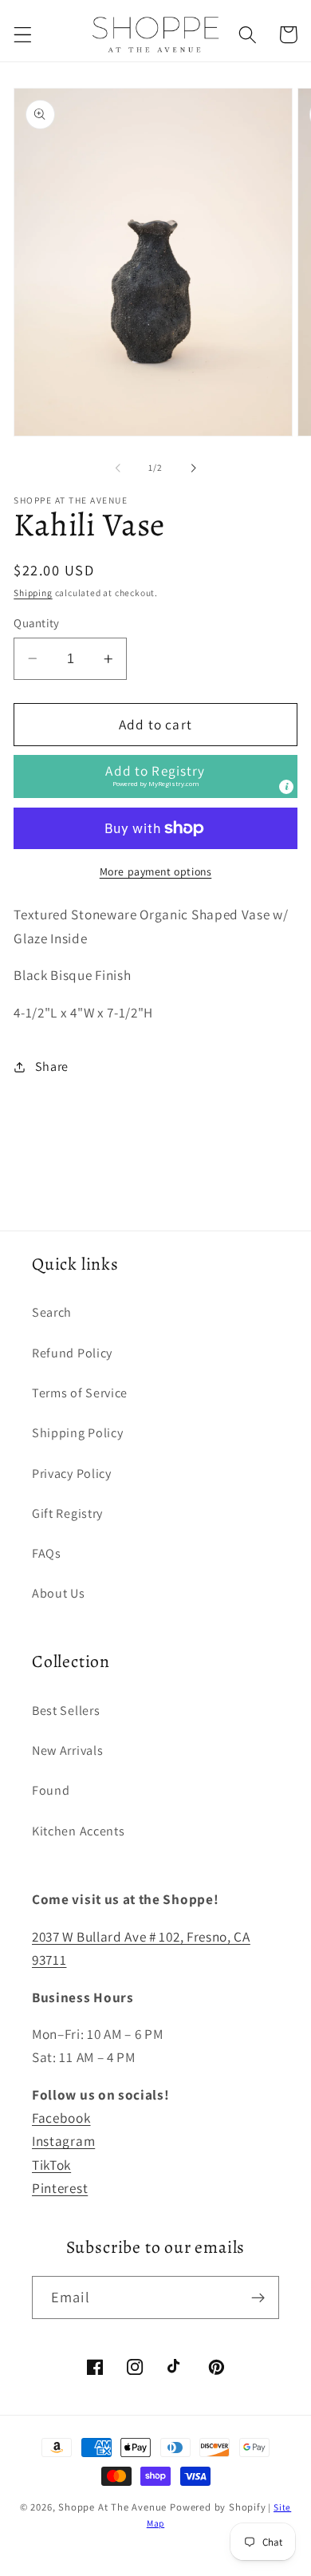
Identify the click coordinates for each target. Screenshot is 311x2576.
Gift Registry (67, 1513)
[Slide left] (118, 468)
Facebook (61, 2118)
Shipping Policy (77, 1433)
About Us (59, 1593)
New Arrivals (67, 1750)
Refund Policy (72, 1353)
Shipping (33, 593)
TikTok (51, 2165)
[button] (23, 35)
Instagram (63, 2141)
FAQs (47, 1553)
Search (52, 1312)
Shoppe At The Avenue (114, 2507)
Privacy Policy (72, 1474)
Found (51, 1790)
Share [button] (52, 1067)
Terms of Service (80, 1393)
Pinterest (60, 2188)
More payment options (156, 871)
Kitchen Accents (78, 1831)
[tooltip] (286, 787)
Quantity (37, 623)
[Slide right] (193, 468)
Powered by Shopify (218, 2507)
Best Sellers (66, 1711)
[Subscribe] (258, 2297)
